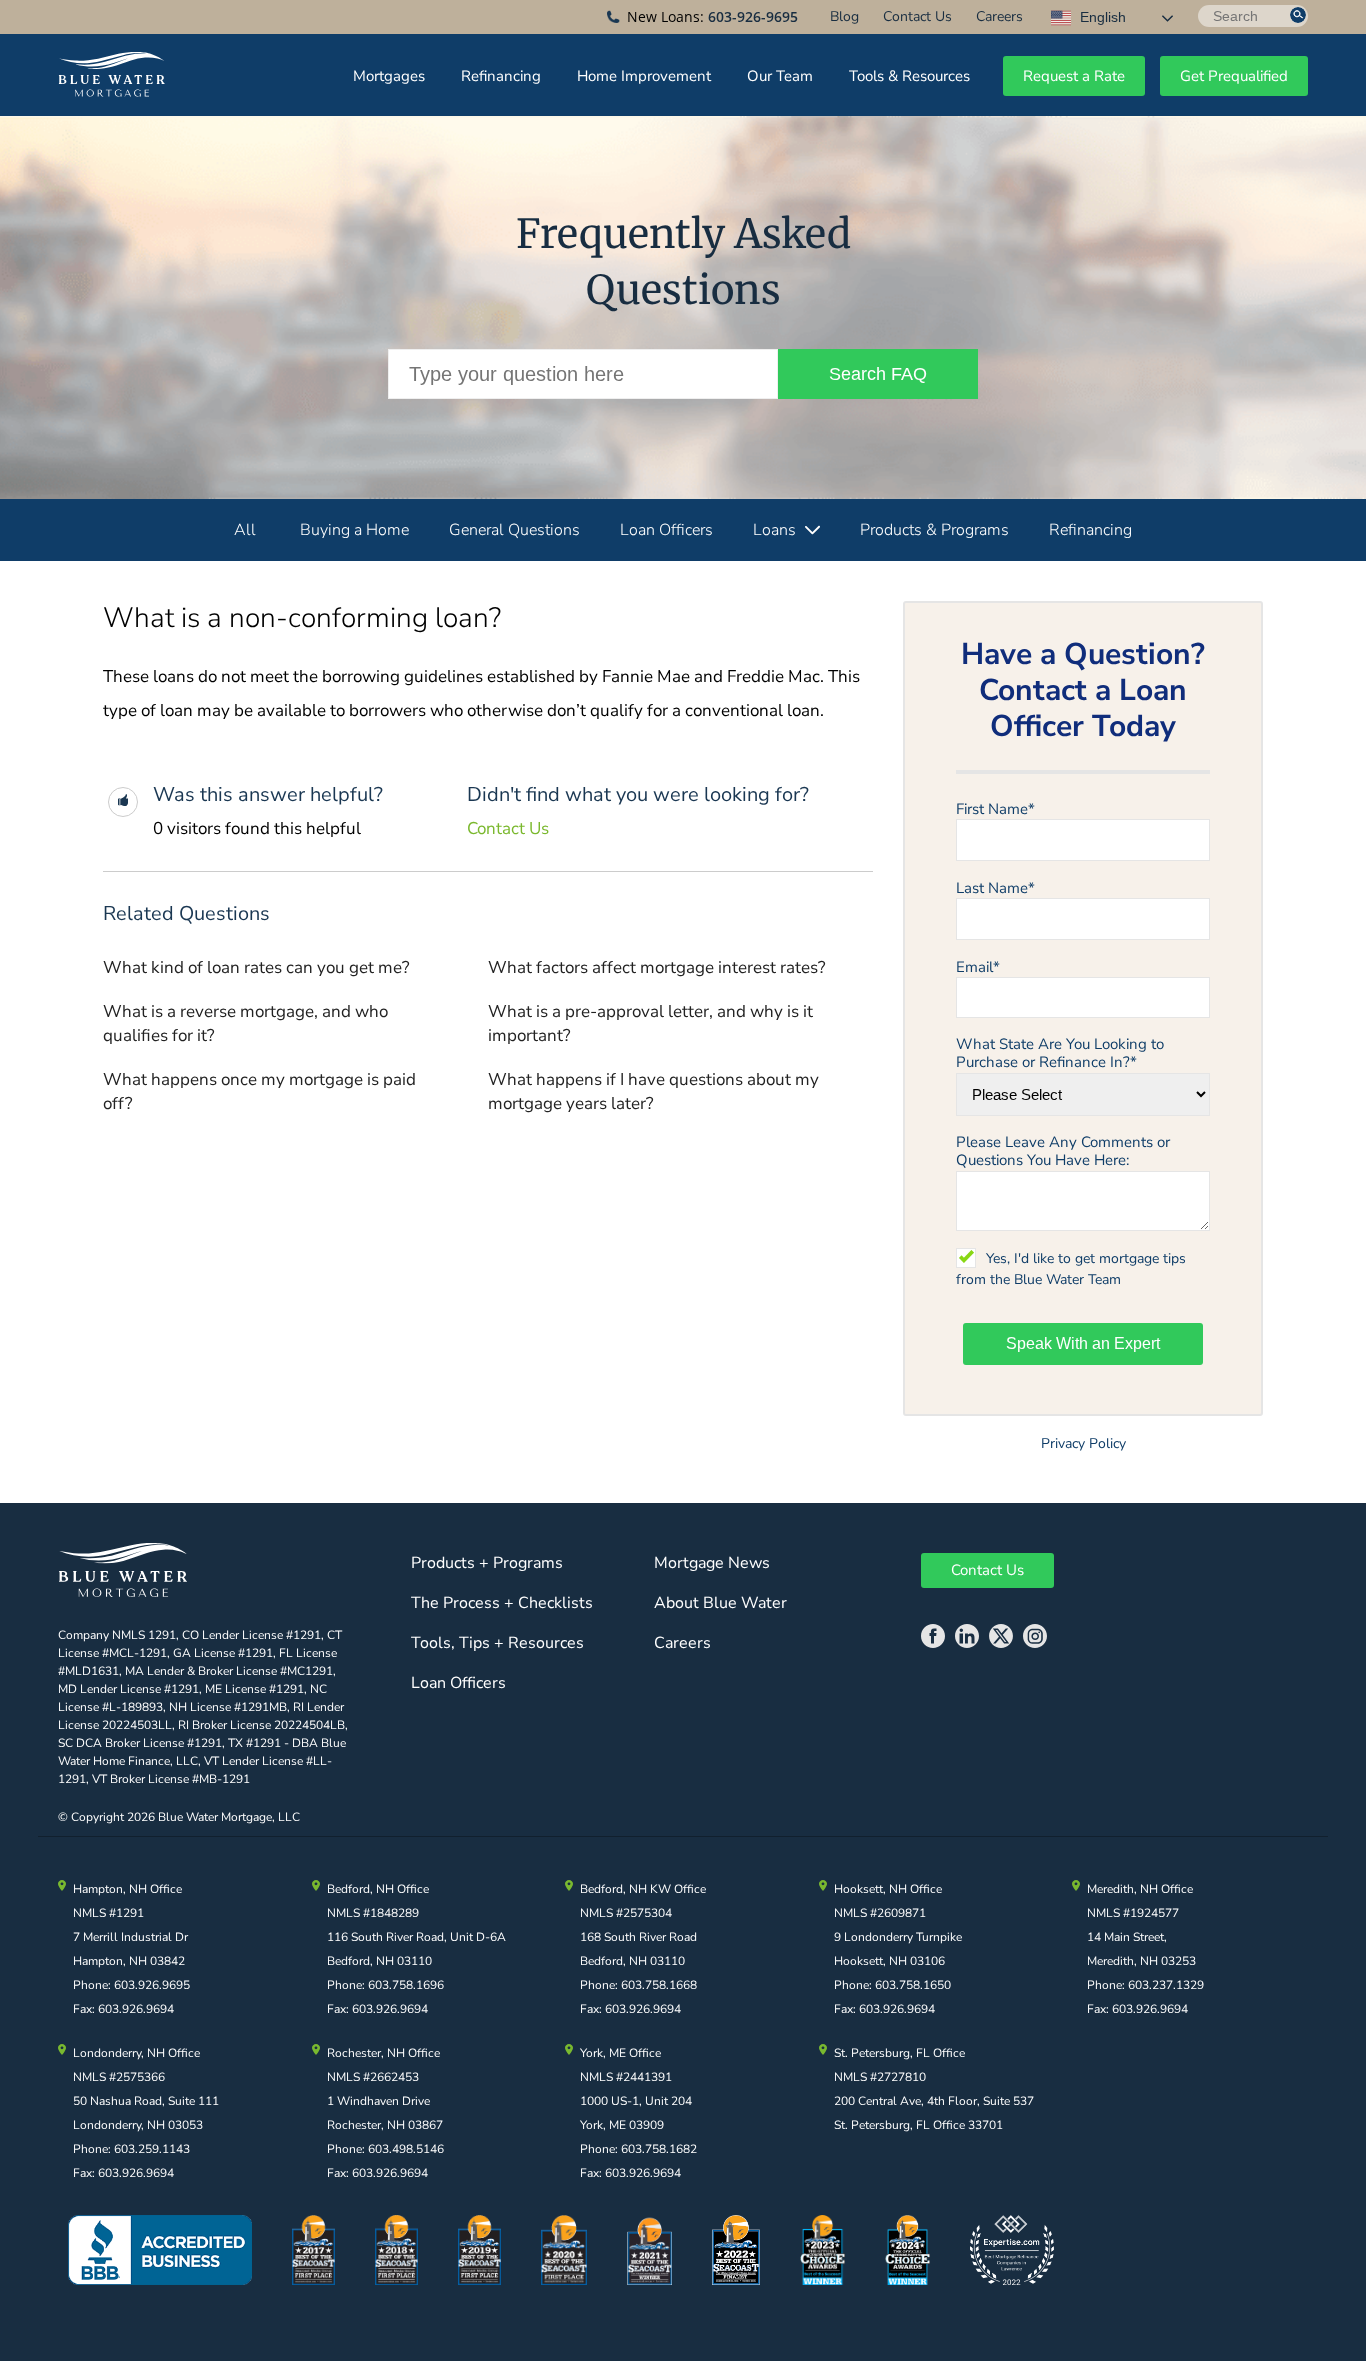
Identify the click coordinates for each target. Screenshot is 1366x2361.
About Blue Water (720, 1603)
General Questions (514, 530)
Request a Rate (1074, 76)
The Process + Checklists (502, 1603)
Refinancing (501, 76)
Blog (844, 16)
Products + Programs (487, 1563)
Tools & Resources (909, 76)
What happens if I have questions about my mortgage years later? (653, 1091)
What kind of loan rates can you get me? (256, 967)
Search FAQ (878, 374)
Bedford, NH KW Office (643, 1889)
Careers (999, 16)
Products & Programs (934, 530)
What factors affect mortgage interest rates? (657, 967)
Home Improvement (644, 76)
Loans (774, 530)
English (1101, 17)
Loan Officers (666, 530)
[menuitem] (844, 16)
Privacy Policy (1083, 1443)
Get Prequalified (1234, 76)
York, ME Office (620, 2053)
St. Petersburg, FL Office (899, 2053)
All (245, 530)
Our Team (780, 76)
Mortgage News (712, 1563)
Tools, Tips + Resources (497, 1643)
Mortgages (389, 76)
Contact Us (917, 16)
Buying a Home (354, 530)
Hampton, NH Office (127, 1889)
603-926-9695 (753, 16)
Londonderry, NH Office (136, 2053)
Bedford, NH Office (378, 1889)
